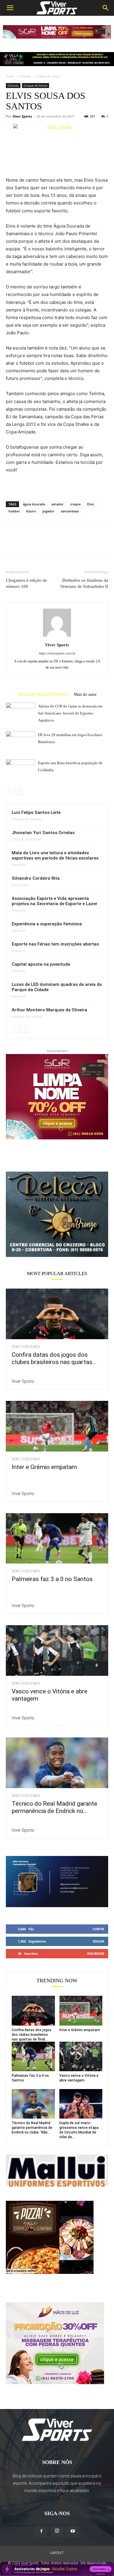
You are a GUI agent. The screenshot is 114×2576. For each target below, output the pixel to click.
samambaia (70, 511)
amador (58, 504)
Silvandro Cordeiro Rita (36, 878)
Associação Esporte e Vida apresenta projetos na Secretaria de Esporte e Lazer (55, 901)
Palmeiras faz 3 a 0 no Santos (52, 1579)
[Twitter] (25, 545)
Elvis (90, 504)
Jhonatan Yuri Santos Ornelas (43, 833)
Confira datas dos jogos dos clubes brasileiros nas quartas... (54, 1358)
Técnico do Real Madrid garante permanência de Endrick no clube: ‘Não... (32, 2128)
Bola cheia (21, 885)
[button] (10, 8)
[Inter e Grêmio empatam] (57, 1426)
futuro (31, 511)
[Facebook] (12, 545)
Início (10, 76)
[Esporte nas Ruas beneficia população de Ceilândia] (20, 766)
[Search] (106, 8)
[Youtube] (73, 2531)
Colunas (25, 76)
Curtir (98, 1929)
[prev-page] (9, 791)
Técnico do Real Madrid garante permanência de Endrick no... (55, 1807)
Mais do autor (85, 694)
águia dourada (34, 504)
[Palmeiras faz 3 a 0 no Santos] (57, 1538)
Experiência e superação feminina (47, 924)
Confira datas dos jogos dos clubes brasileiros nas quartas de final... (32, 2035)
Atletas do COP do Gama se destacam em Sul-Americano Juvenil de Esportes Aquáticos (70, 713)
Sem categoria (26, 1347)
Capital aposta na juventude (41, 964)
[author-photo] (57, 637)
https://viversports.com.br (57, 653)
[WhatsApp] (52, 545)
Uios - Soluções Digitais (60, 2569)
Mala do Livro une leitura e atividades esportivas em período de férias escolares (55, 855)
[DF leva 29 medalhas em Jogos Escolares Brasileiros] (20, 739)
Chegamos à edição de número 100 (26, 583)
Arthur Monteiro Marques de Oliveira (49, 1010)
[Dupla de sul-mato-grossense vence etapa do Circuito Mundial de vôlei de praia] (81, 2104)
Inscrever (95, 1953)
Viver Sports (22, 116)
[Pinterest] (39, 545)
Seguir (98, 1941)
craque (75, 504)
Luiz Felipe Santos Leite (36, 812)
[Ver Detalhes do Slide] (57, 1214)
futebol (14, 511)
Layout (57, 2553)
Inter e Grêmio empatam (44, 1467)
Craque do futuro (48, 76)
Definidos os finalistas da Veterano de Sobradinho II (84, 583)
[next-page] (19, 791)
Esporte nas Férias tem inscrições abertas (55, 944)
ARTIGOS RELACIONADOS (43, 694)
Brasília (19, 865)
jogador (48, 511)
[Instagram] (57, 2531)
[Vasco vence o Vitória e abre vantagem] (57, 1651)
